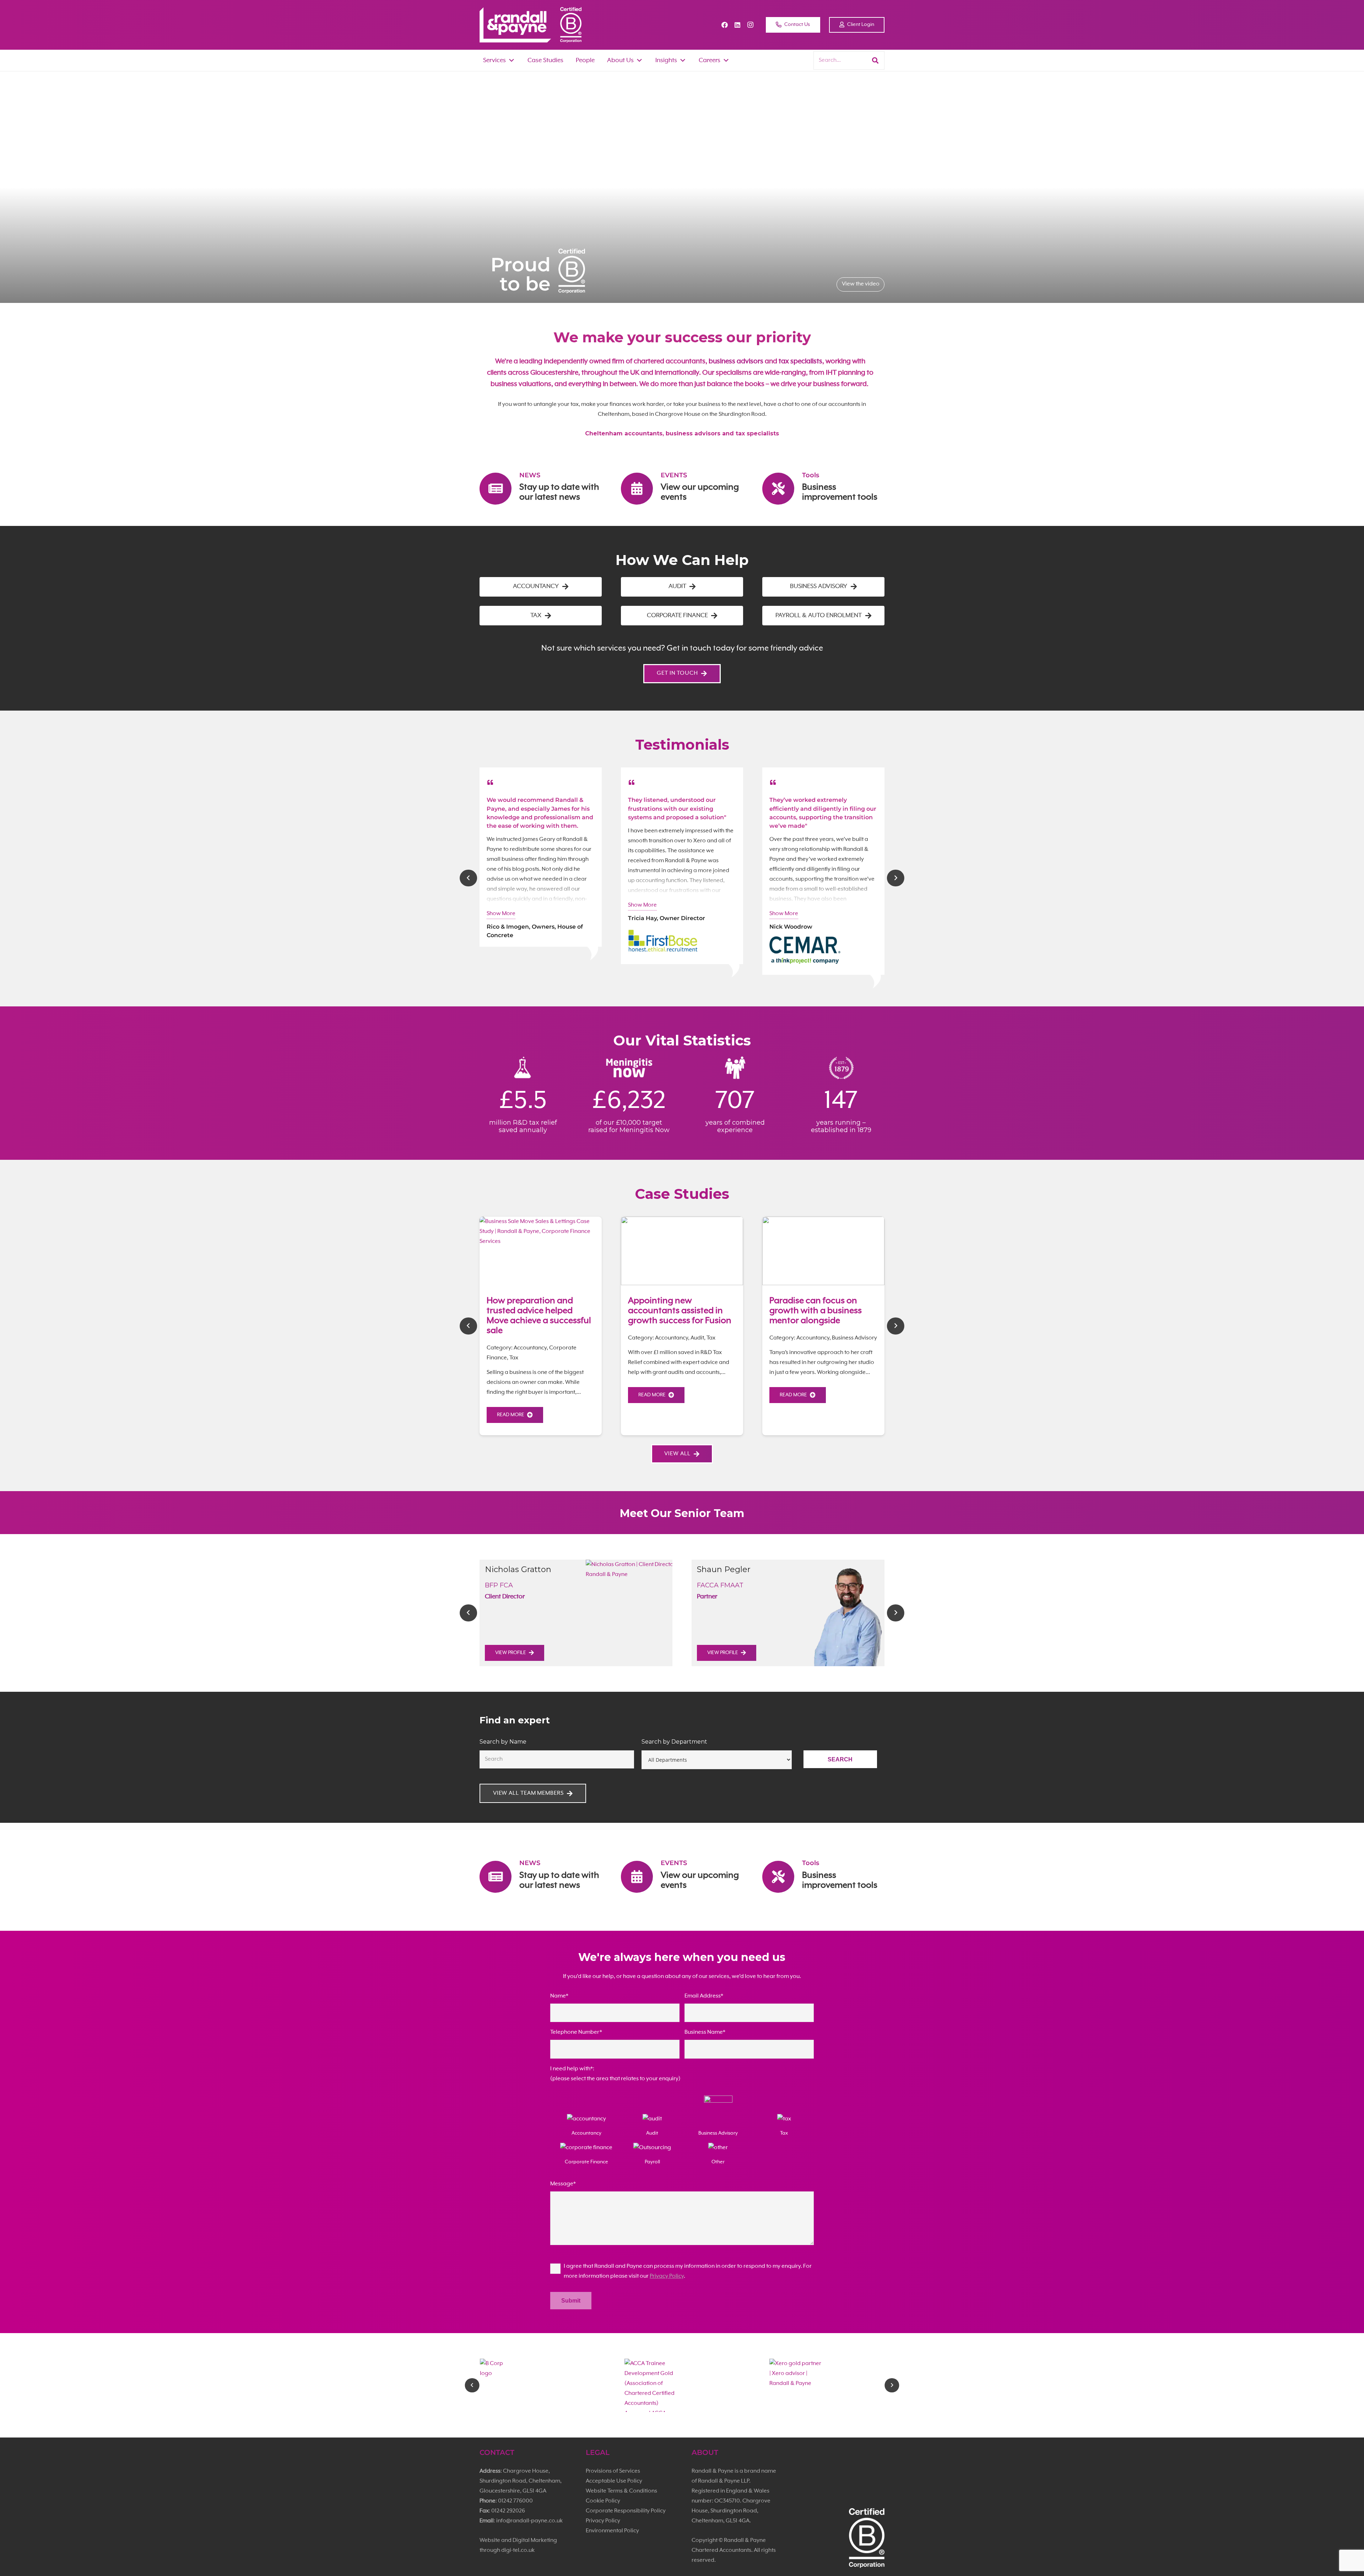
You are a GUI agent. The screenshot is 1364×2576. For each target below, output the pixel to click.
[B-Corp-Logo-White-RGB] (571, 25)
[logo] (515, 25)
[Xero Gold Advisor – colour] (537, 2385)
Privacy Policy (667, 2276)
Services (494, 60)
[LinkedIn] (737, 25)
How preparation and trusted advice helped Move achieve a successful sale (539, 1316)
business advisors (736, 362)
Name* (559, 1996)
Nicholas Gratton (518, 1569)
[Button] (495, 780)
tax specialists (800, 362)
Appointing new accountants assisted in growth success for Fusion (680, 1311)
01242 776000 (515, 2501)
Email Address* (704, 1996)
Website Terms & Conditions (621, 2491)
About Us (620, 60)
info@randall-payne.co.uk (529, 2521)
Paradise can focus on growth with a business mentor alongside (816, 1311)
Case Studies (545, 60)
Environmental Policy (612, 2531)
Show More (501, 914)
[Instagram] (750, 25)
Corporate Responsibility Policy (626, 2511)
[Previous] (468, 878)
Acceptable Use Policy (614, 2481)
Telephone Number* (576, 2032)
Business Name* (705, 2032)
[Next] (896, 878)
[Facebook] (725, 25)
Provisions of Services (613, 2471)
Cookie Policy (603, 2501)
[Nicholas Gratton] (634, 1613)
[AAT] (827, 2385)
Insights (666, 60)
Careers (710, 60)
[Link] (541, 495)
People (585, 60)
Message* (563, 2184)
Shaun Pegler (724, 1569)
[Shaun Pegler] (846, 1613)
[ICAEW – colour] (682, 2385)
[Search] (875, 60)
